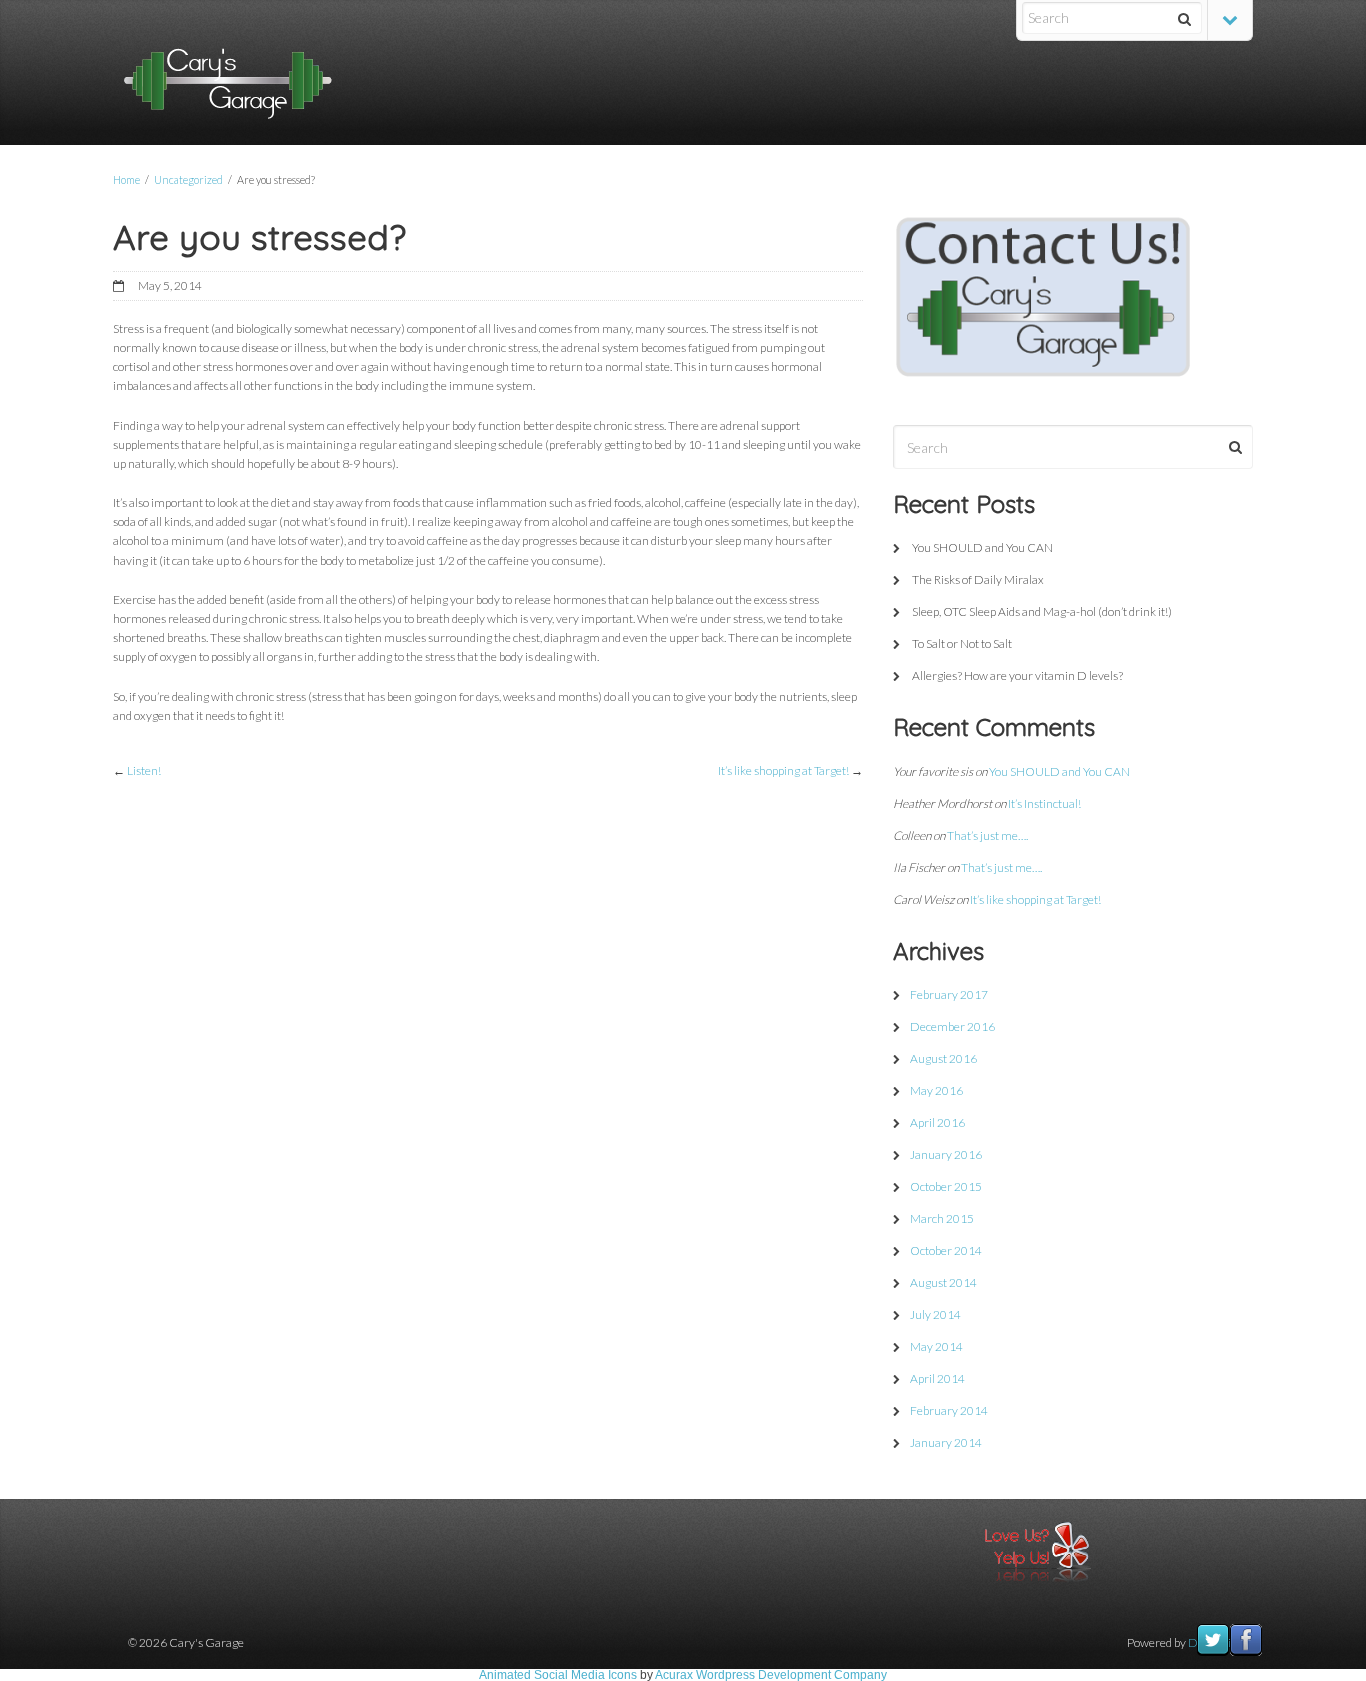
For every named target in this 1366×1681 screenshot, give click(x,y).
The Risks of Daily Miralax (978, 579)
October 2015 (946, 1186)
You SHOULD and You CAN (982, 547)
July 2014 (935, 1314)
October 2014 (946, 1250)
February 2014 (949, 1410)
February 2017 (949, 994)
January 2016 (946, 1154)
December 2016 (952, 1026)
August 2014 (943, 1282)
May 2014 (936, 1346)
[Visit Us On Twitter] (1212, 1653)
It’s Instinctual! (1044, 803)
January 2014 (946, 1442)
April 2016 (937, 1122)
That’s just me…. (987, 835)
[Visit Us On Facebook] (1245, 1653)
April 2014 (937, 1378)
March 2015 (942, 1218)
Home (126, 179)
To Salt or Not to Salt (962, 643)
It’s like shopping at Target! (783, 770)
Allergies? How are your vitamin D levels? (1017, 675)
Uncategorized (188, 179)
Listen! (144, 770)
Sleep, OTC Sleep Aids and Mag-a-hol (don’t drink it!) (1042, 611)
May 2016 (936, 1090)
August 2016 (943, 1058)
